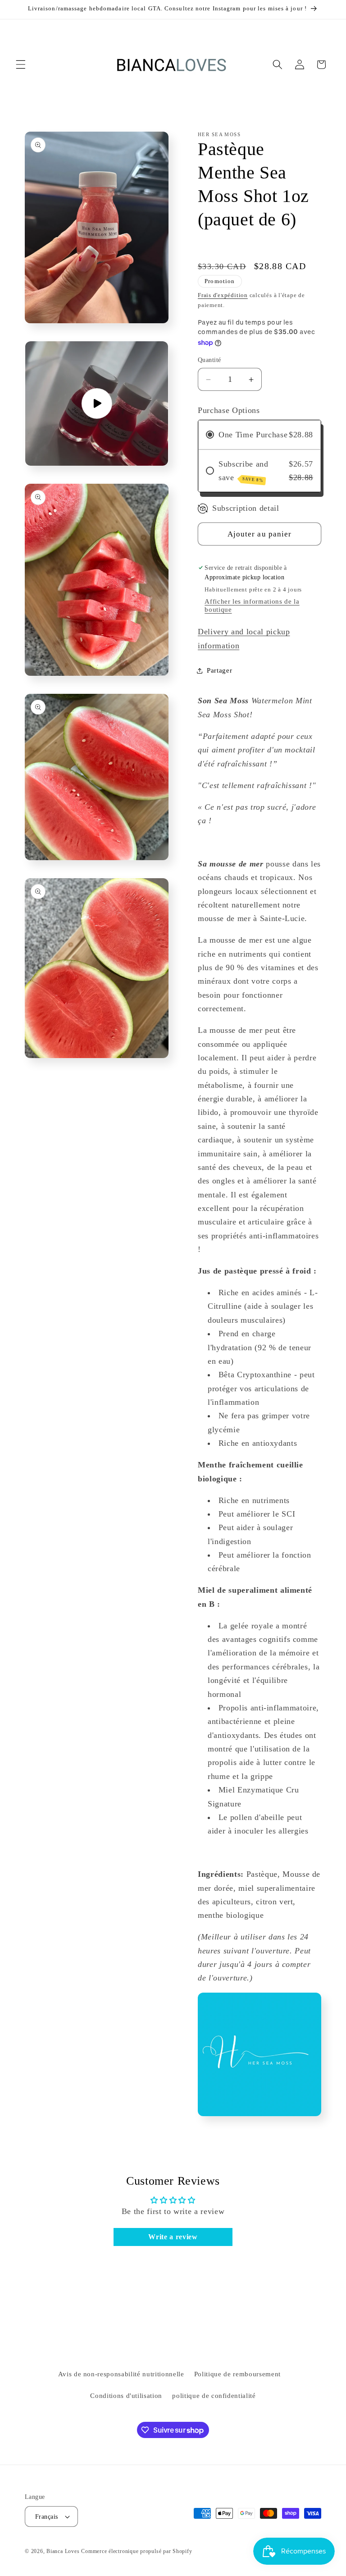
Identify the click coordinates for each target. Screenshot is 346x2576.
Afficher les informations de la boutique (252, 605)
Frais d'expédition (223, 295)
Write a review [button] (173, 2237)
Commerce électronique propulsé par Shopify (137, 2551)
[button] (21, 64)
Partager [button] (219, 670)
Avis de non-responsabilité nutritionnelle (121, 2374)
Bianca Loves (63, 2551)
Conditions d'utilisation (126, 2395)
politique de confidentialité (214, 2395)
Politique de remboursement (237, 2374)
